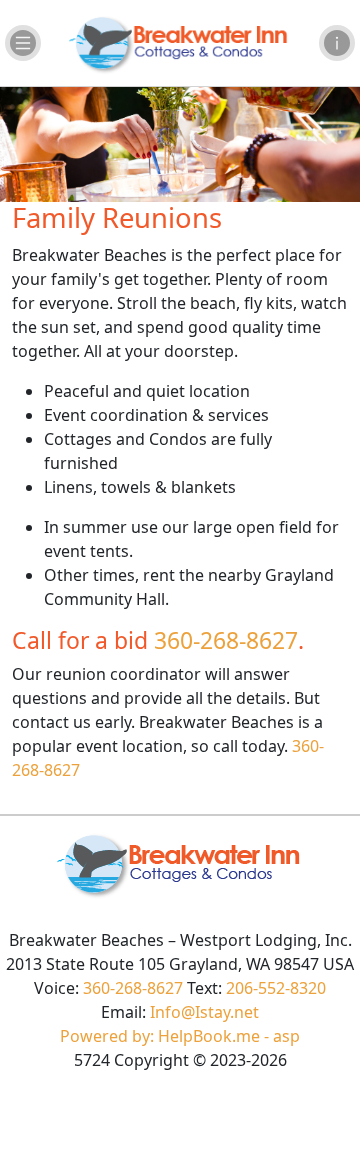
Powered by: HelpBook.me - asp (180, 1036)
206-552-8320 (276, 988)
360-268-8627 (226, 640)
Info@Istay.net (204, 1012)
